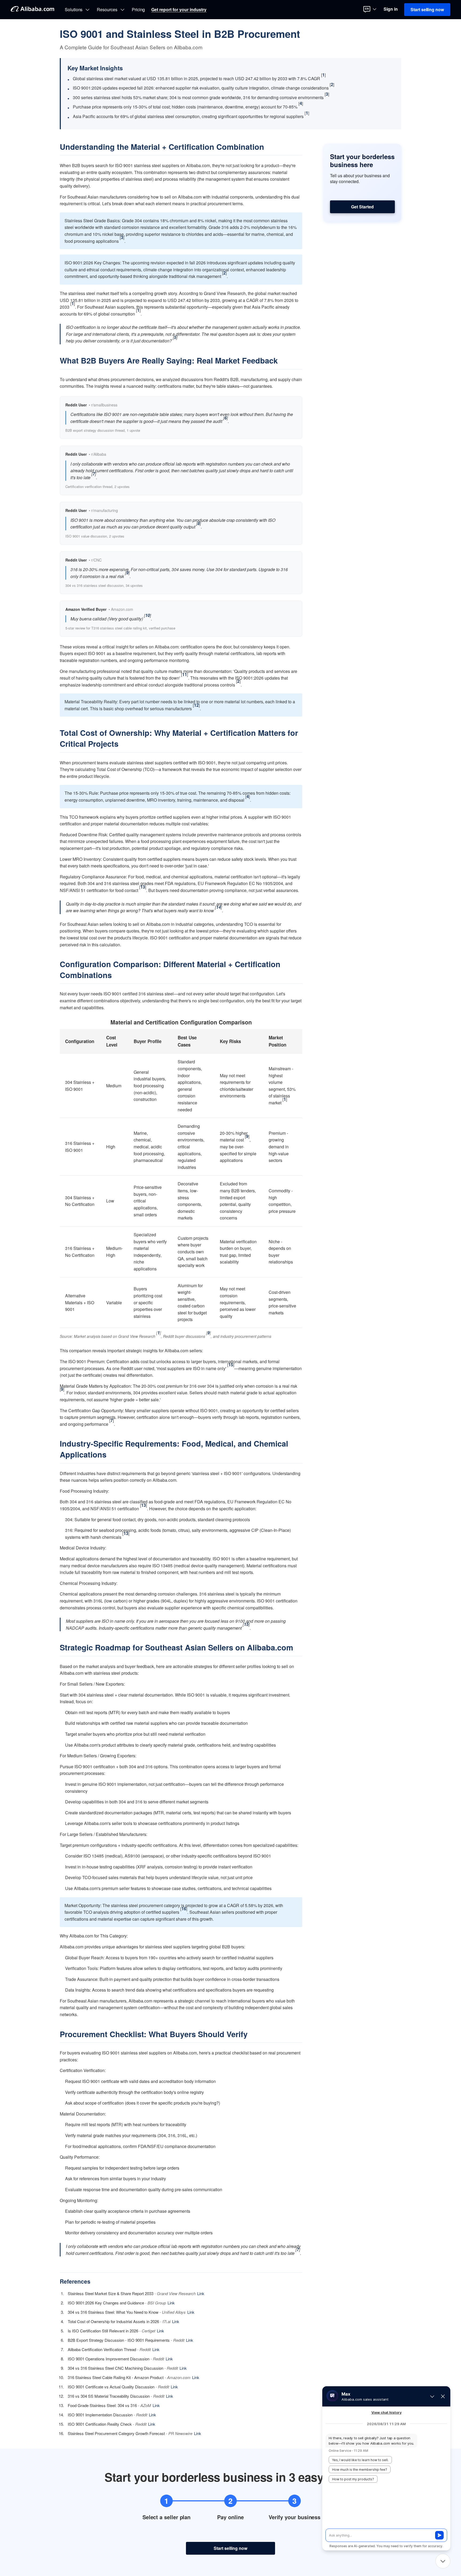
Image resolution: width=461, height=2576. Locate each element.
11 (185, 674)
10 (148, 615)
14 (218, 907)
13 (143, 887)
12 (196, 705)
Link (201, 2293)
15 (231, 1365)
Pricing (138, 10)
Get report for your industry (179, 10)
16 (184, 1909)
